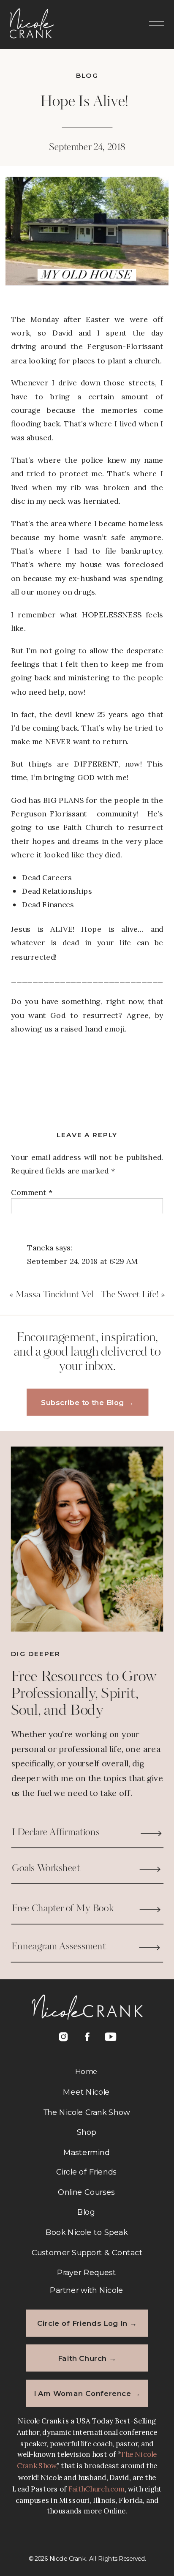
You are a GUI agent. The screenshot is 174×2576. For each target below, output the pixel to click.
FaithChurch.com (97, 2489)
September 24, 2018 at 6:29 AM (83, 1261)
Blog (87, 75)
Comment (32, 1192)
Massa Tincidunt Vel (54, 1295)
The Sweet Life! (129, 1295)
